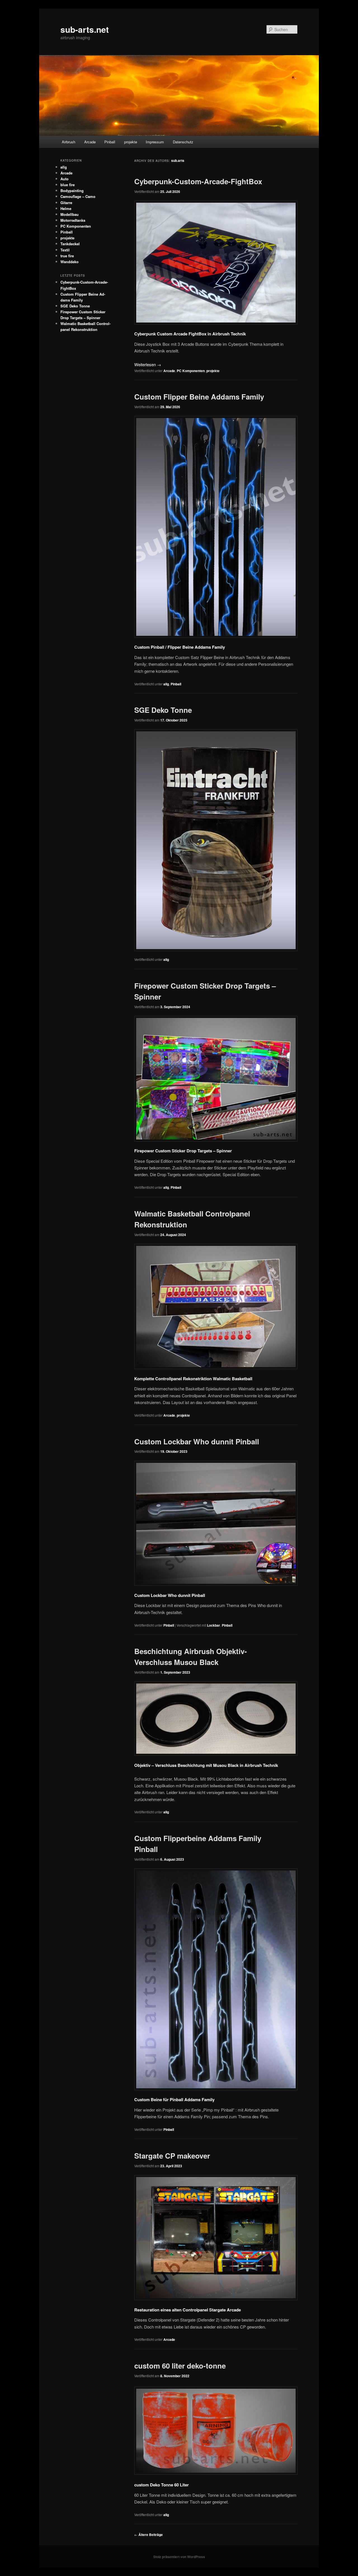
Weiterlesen (148, 364)
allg (166, 684)
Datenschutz (183, 142)
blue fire (68, 185)
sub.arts (178, 160)
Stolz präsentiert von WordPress (179, 2557)
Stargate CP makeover (172, 2156)
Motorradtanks (73, 220)
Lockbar (214, 1625)
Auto (64, 179)
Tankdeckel (70, 244)
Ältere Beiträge (149, 2535)
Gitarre (66, 203)
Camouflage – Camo (78, 196)
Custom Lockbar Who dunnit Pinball (197, 1441)
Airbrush (69, 142)
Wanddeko (70, 262)
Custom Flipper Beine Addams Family (199, 397)
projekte (131, 142)
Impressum (155, 142)
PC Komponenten (191, 371)
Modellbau (70, 214)
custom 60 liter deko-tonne (180, 2366)
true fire (67, 256)
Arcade (90, 142)
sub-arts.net (85, 29)
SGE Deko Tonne (163, 710)
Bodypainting (72, 191)
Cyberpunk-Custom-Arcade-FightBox (198, 181)
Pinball (110, 142)
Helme (66, 208)
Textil (65, 250)
